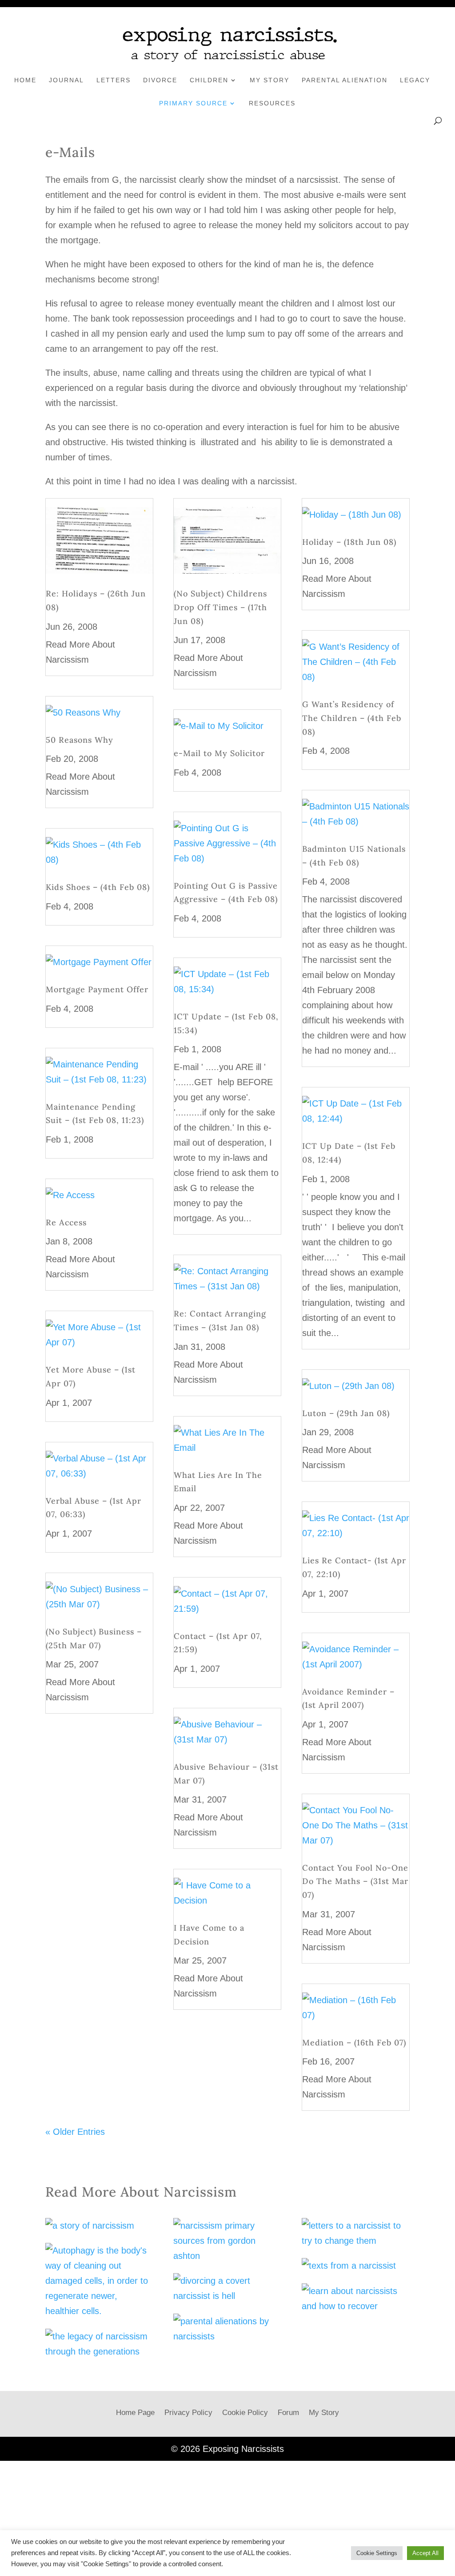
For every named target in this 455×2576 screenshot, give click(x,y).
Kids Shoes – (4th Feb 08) (98, 887)
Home (25, 80)
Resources (272, 103)
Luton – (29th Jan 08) (346, 1413)
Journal (66, 80)
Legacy (415, 80)
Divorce (160, 80)
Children (209, 80)
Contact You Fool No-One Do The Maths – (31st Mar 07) (355, 1881)
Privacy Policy (188, 2413)
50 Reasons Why (80, 740)
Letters (114, 80)
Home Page (135, 2413)
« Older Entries (75, 2132)
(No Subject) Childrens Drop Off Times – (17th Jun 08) (220, 607)
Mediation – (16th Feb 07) (354, 2043)
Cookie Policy (245, 2413)
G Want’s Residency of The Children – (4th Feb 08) (352, 718)
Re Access (66, 1222)
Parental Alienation (345, 80)
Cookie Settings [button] (377, 2553)
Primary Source (193, 103)
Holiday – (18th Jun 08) (349, 542)
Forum (288, 2413)
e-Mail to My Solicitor (219, 753)
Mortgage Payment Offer (97, 989)
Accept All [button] (425, 2553)
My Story (269, 80)
